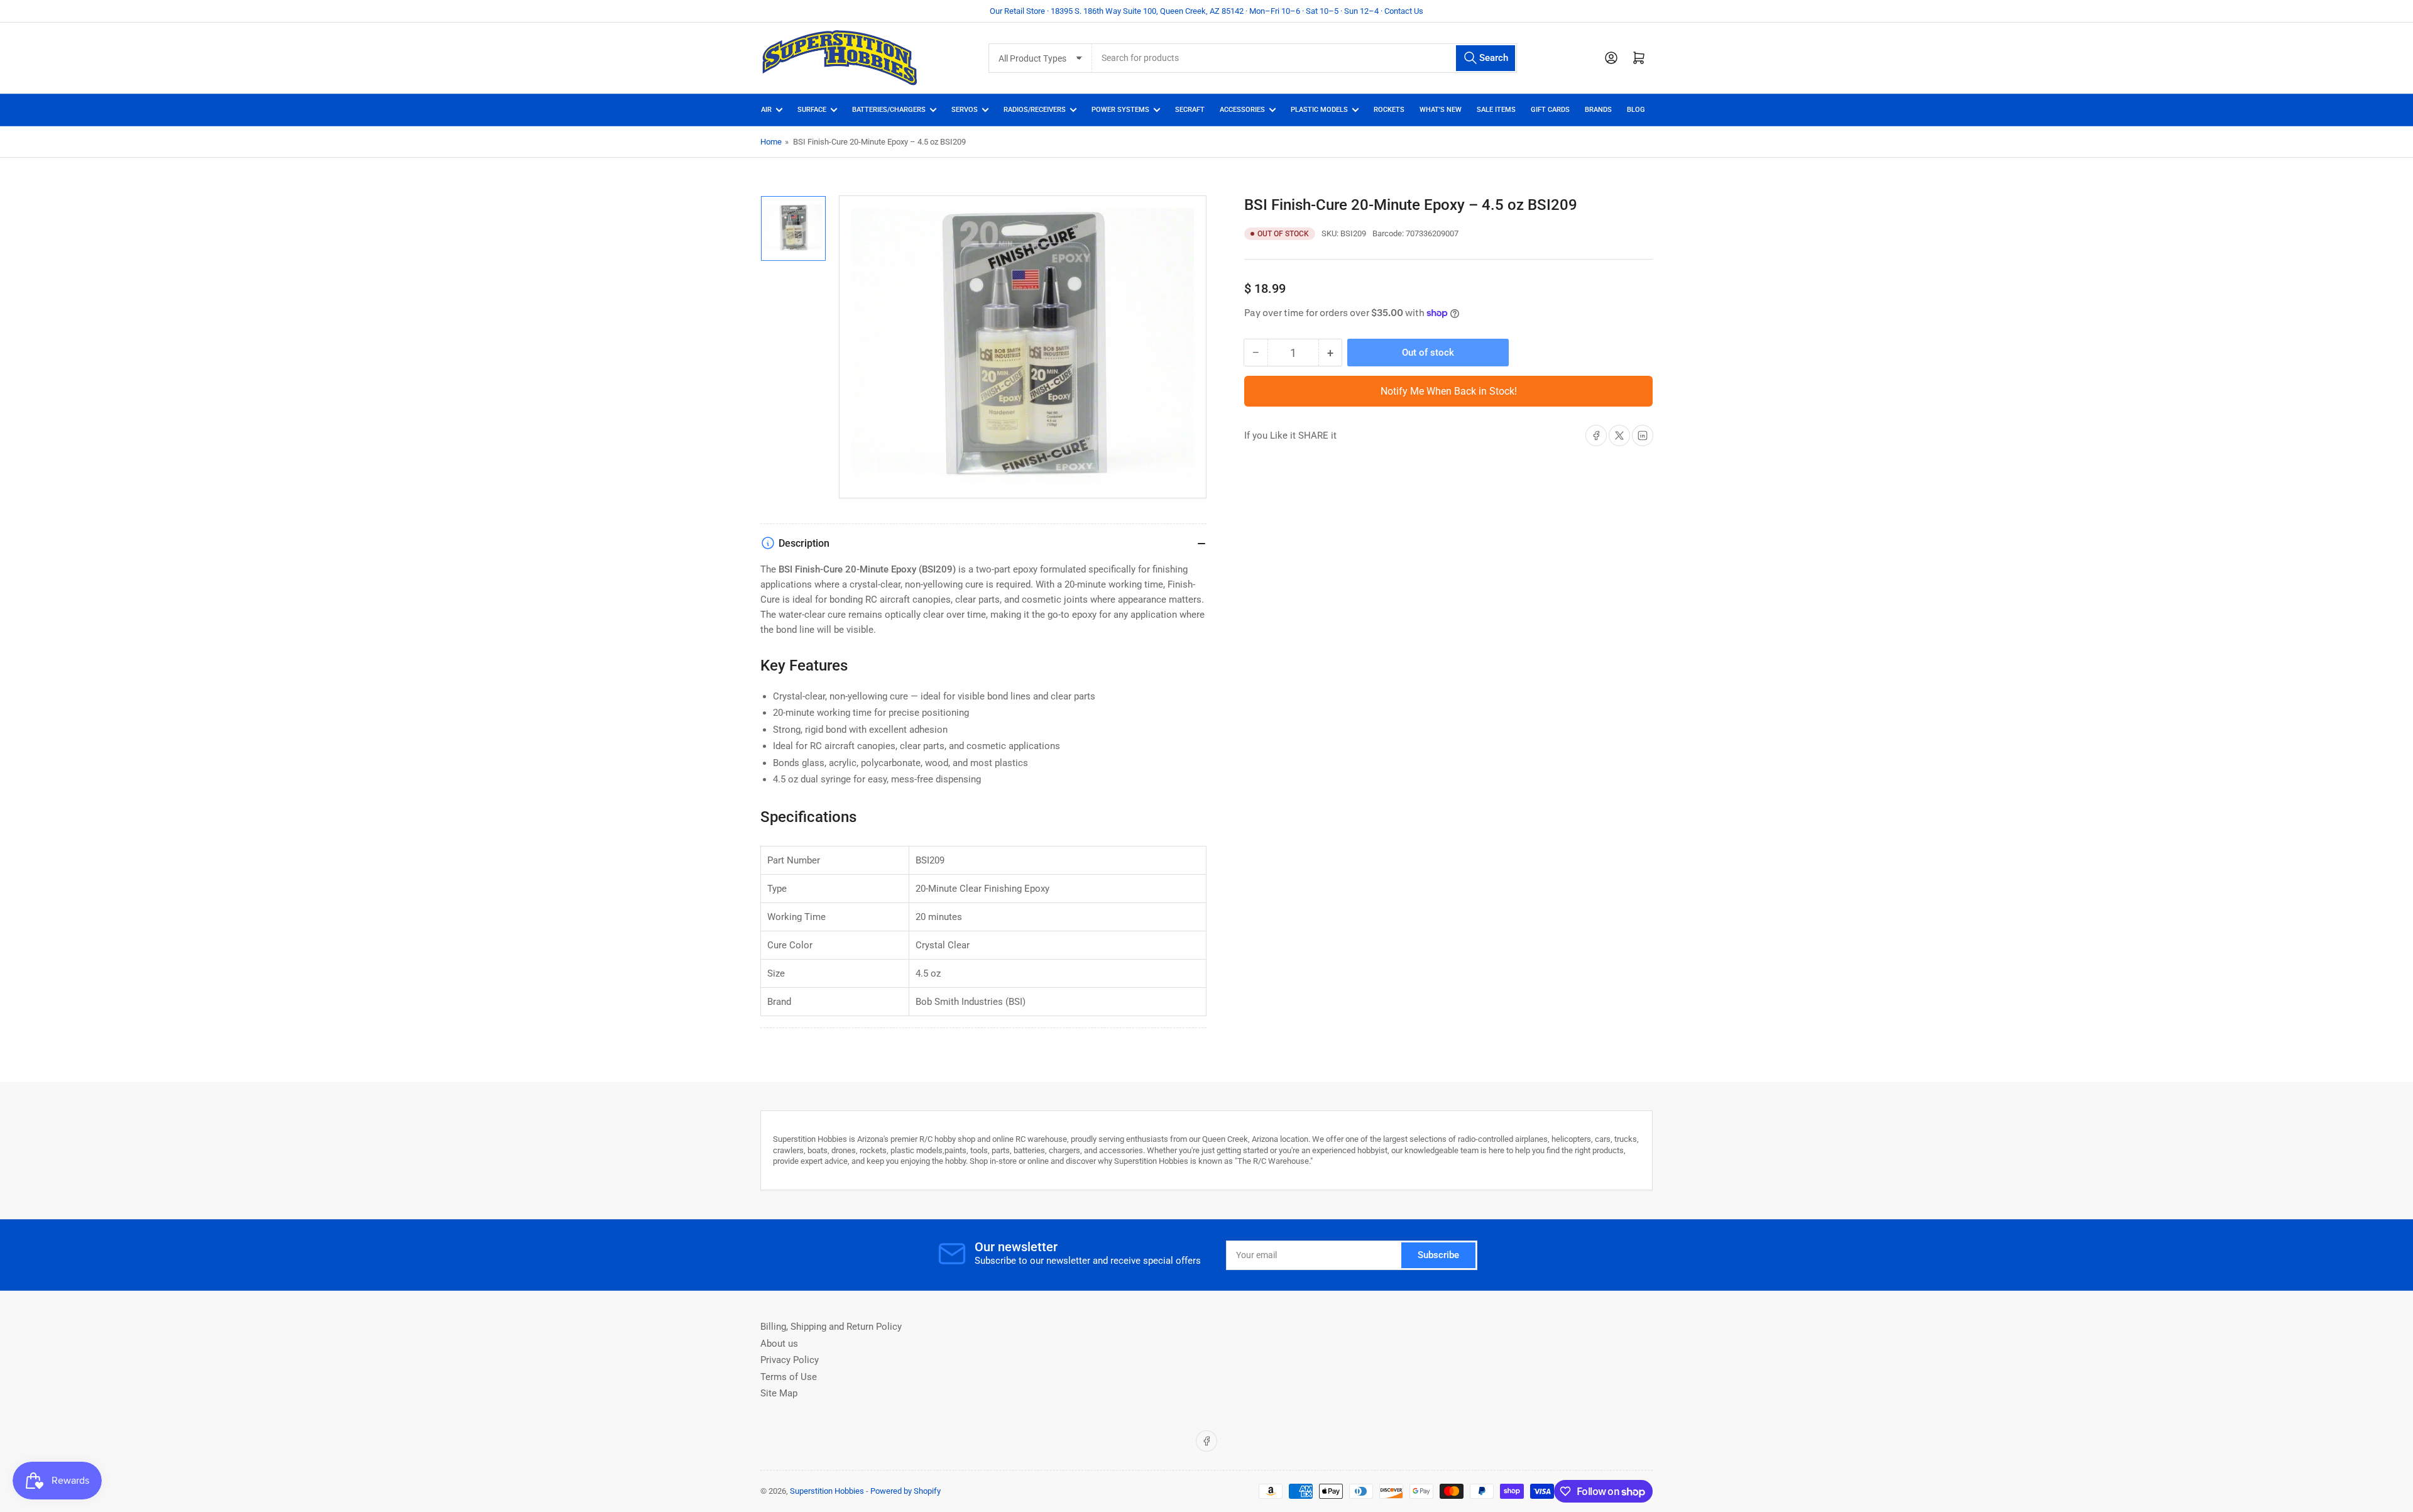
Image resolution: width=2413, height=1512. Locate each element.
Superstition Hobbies (827, 1491)
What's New (1441, 110)
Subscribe (1438, 1255)
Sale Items (1496, 110)
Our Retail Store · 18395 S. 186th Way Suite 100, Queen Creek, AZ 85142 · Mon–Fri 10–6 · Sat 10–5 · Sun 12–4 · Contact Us (1206, 11)
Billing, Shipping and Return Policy (831, 1327)
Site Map (779, 1393)
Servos (965, 110)
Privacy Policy (790, 1360)
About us (779, 1344)
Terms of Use (789, 1377)
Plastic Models (1319, 110)
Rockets (1389, 110)
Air (766, 110)
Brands (1598, 110)
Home (771, 142)
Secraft (1190, 110)
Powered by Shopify (906, 1491)
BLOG (1636, 110)
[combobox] (1304, 58)
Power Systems (1120, 110)
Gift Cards (1550, 110)
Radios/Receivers (1035, 110)
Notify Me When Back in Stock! (1449, 391)
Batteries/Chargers (889, 110)
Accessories (1242, 110)
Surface (812, 110)
